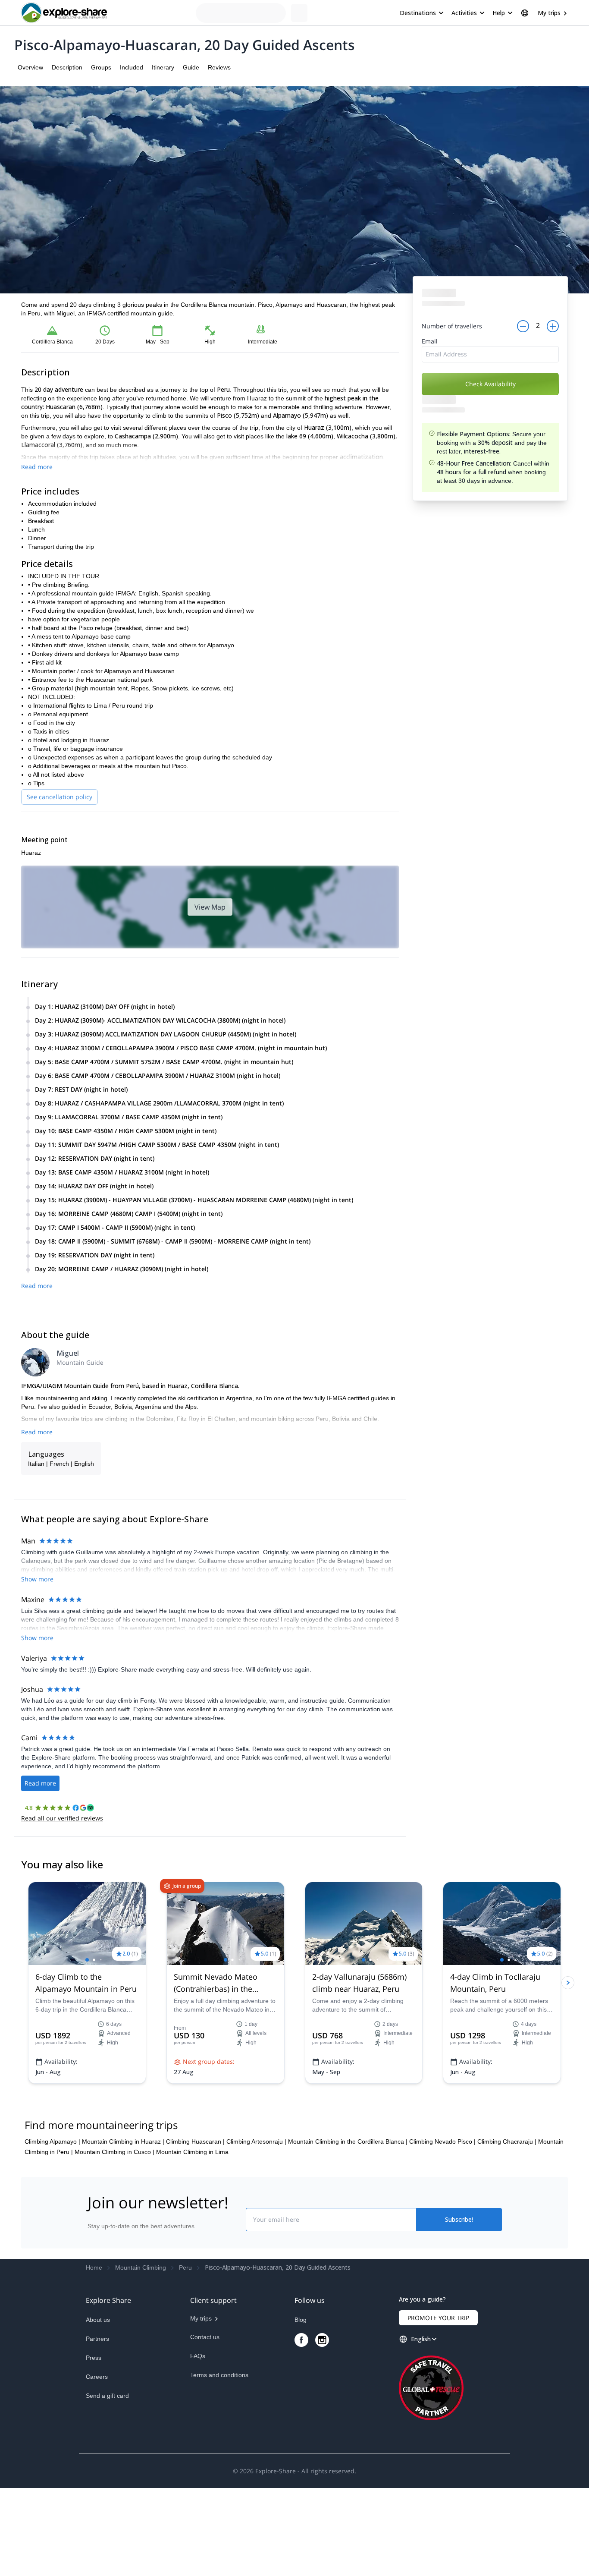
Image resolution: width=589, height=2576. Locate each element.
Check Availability (490, 384)
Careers (97, 2465)
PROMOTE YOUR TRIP (438, 2406)
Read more (37, 467)
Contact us (205, 2425)
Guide (191, 67)
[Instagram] (322, 2428)
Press (94, 2446)
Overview (30, 67)
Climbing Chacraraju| (507, 2230)
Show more (37, 1579)
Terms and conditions (219, 2463)
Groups (101, 67)
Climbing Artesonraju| (256, 2230)
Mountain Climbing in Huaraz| (123, 2230)
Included (132, 67)
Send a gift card (107, 2484)
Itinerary (163, 67)
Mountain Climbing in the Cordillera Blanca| (348, 2230)
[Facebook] (301, 2428)
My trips (549, 13)
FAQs (198, 2444)
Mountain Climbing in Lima (192, 2240)
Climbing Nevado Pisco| (442, 2230)
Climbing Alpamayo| (52, 2230)
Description (67, 67)
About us (98, 2408)
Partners (97, 2427)
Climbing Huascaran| (195, 2230)
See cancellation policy (60, 797)
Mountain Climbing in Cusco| (114, 2240)
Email (430, 341)
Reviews (219, 67)
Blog (301, 2408)
